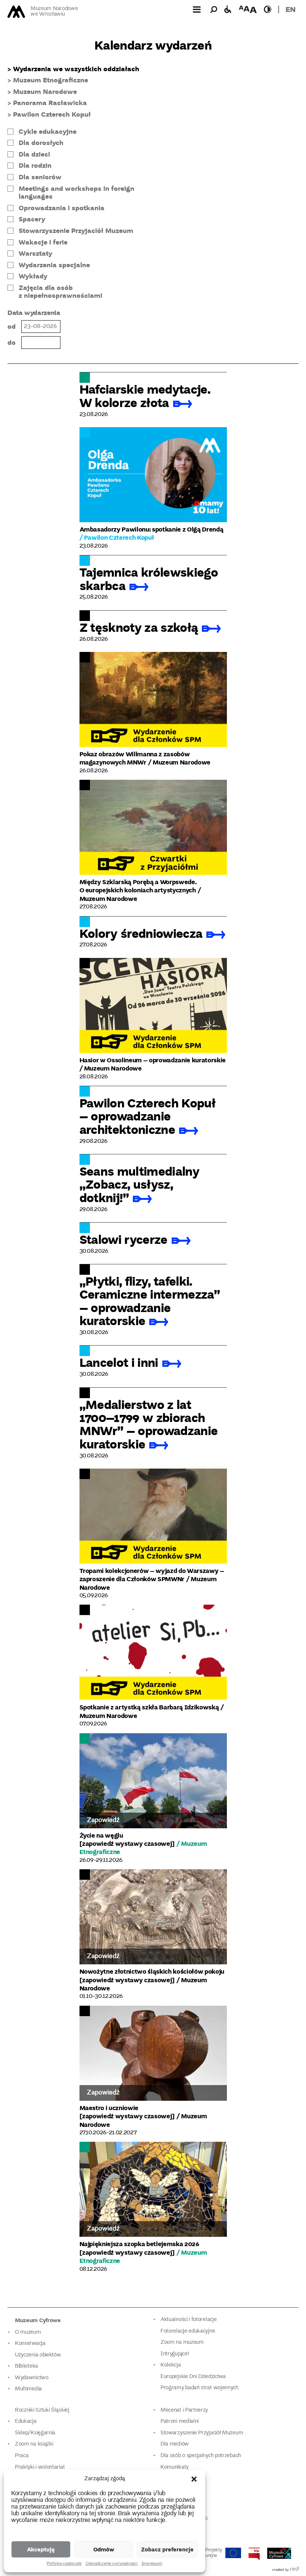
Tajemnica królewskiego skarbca (149, 578)
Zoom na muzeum (182, 2342)
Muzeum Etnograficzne (51, 80)
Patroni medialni (179, 2421)
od (12, 326)
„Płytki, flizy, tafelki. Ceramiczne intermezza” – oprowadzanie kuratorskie (150, 1300)
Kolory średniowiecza (141, 933)
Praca (22, 2456)
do (12, 342)
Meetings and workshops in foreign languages (76, 193)
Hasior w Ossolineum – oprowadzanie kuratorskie (153, 1060)
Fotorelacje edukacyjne (188, 2331)
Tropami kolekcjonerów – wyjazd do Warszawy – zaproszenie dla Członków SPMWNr (152, 1575)
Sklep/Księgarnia (35, 2433)
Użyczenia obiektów (38, 2355)
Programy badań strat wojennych (199, 2388)
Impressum (152, 2564)
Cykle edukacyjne (48, 132)
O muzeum (28, 2332)
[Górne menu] (197, 9)
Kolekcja (171, 2365)
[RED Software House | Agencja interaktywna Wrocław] (294, 2570)
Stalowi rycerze (124, 1239)
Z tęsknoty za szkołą (139, 627)
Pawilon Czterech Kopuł (52, 114)
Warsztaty (35, 253)
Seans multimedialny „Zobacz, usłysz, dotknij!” (139, 1184)
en (291, 9)
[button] (194, 2479)
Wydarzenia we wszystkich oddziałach (76, 69)
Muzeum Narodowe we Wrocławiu (54, 12)
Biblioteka (26, 2366)
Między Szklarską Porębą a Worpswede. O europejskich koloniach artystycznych (138, 886)
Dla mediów (175, 2444)
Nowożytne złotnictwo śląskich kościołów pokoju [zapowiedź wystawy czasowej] (152, 1975)
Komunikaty (174, 2467)
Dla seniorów (40, 177)
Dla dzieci (34, 154)
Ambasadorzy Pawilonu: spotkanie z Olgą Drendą (152, 529)
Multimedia (28, 2389)
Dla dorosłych (41, 143)
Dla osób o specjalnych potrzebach (201, 2456)
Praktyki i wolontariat (40, 2467)
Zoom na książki (34, 2444)
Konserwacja (30, 2344)
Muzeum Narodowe (45, 92)
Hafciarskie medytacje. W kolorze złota (145, 395)
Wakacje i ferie (43, 242)
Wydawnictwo (32, 2378)
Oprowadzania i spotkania (62, 208)
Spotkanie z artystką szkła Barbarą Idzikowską (149, 1707)
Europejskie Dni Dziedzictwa (193, 2377)
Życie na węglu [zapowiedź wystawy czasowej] (127, 1839)
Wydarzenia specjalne (54, 265)
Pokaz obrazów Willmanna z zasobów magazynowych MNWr (135, 758)
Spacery (32, 219)
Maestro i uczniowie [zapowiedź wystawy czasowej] (127, 2112)
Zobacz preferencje (167, 2549)
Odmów (104, 2549)
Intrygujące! (175, 2354)
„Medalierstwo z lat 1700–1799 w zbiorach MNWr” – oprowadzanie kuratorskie (149, 1424)
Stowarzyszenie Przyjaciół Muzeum (76, 231)
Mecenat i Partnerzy (184, 2410)
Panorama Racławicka (50, 103)
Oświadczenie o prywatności (112, 2564)
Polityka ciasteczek (64, 2564)
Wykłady (33, 276)
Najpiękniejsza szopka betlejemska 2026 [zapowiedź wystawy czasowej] (139, 2248)
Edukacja (26, 2421)
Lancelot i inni (119, 1362)
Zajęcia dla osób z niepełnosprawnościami (60, 292)
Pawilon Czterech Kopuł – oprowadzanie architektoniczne (147, 1116)
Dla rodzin (35, 165)
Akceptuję (41, 2549)
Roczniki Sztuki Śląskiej (42, 2410)
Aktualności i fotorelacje (188, 2320)
